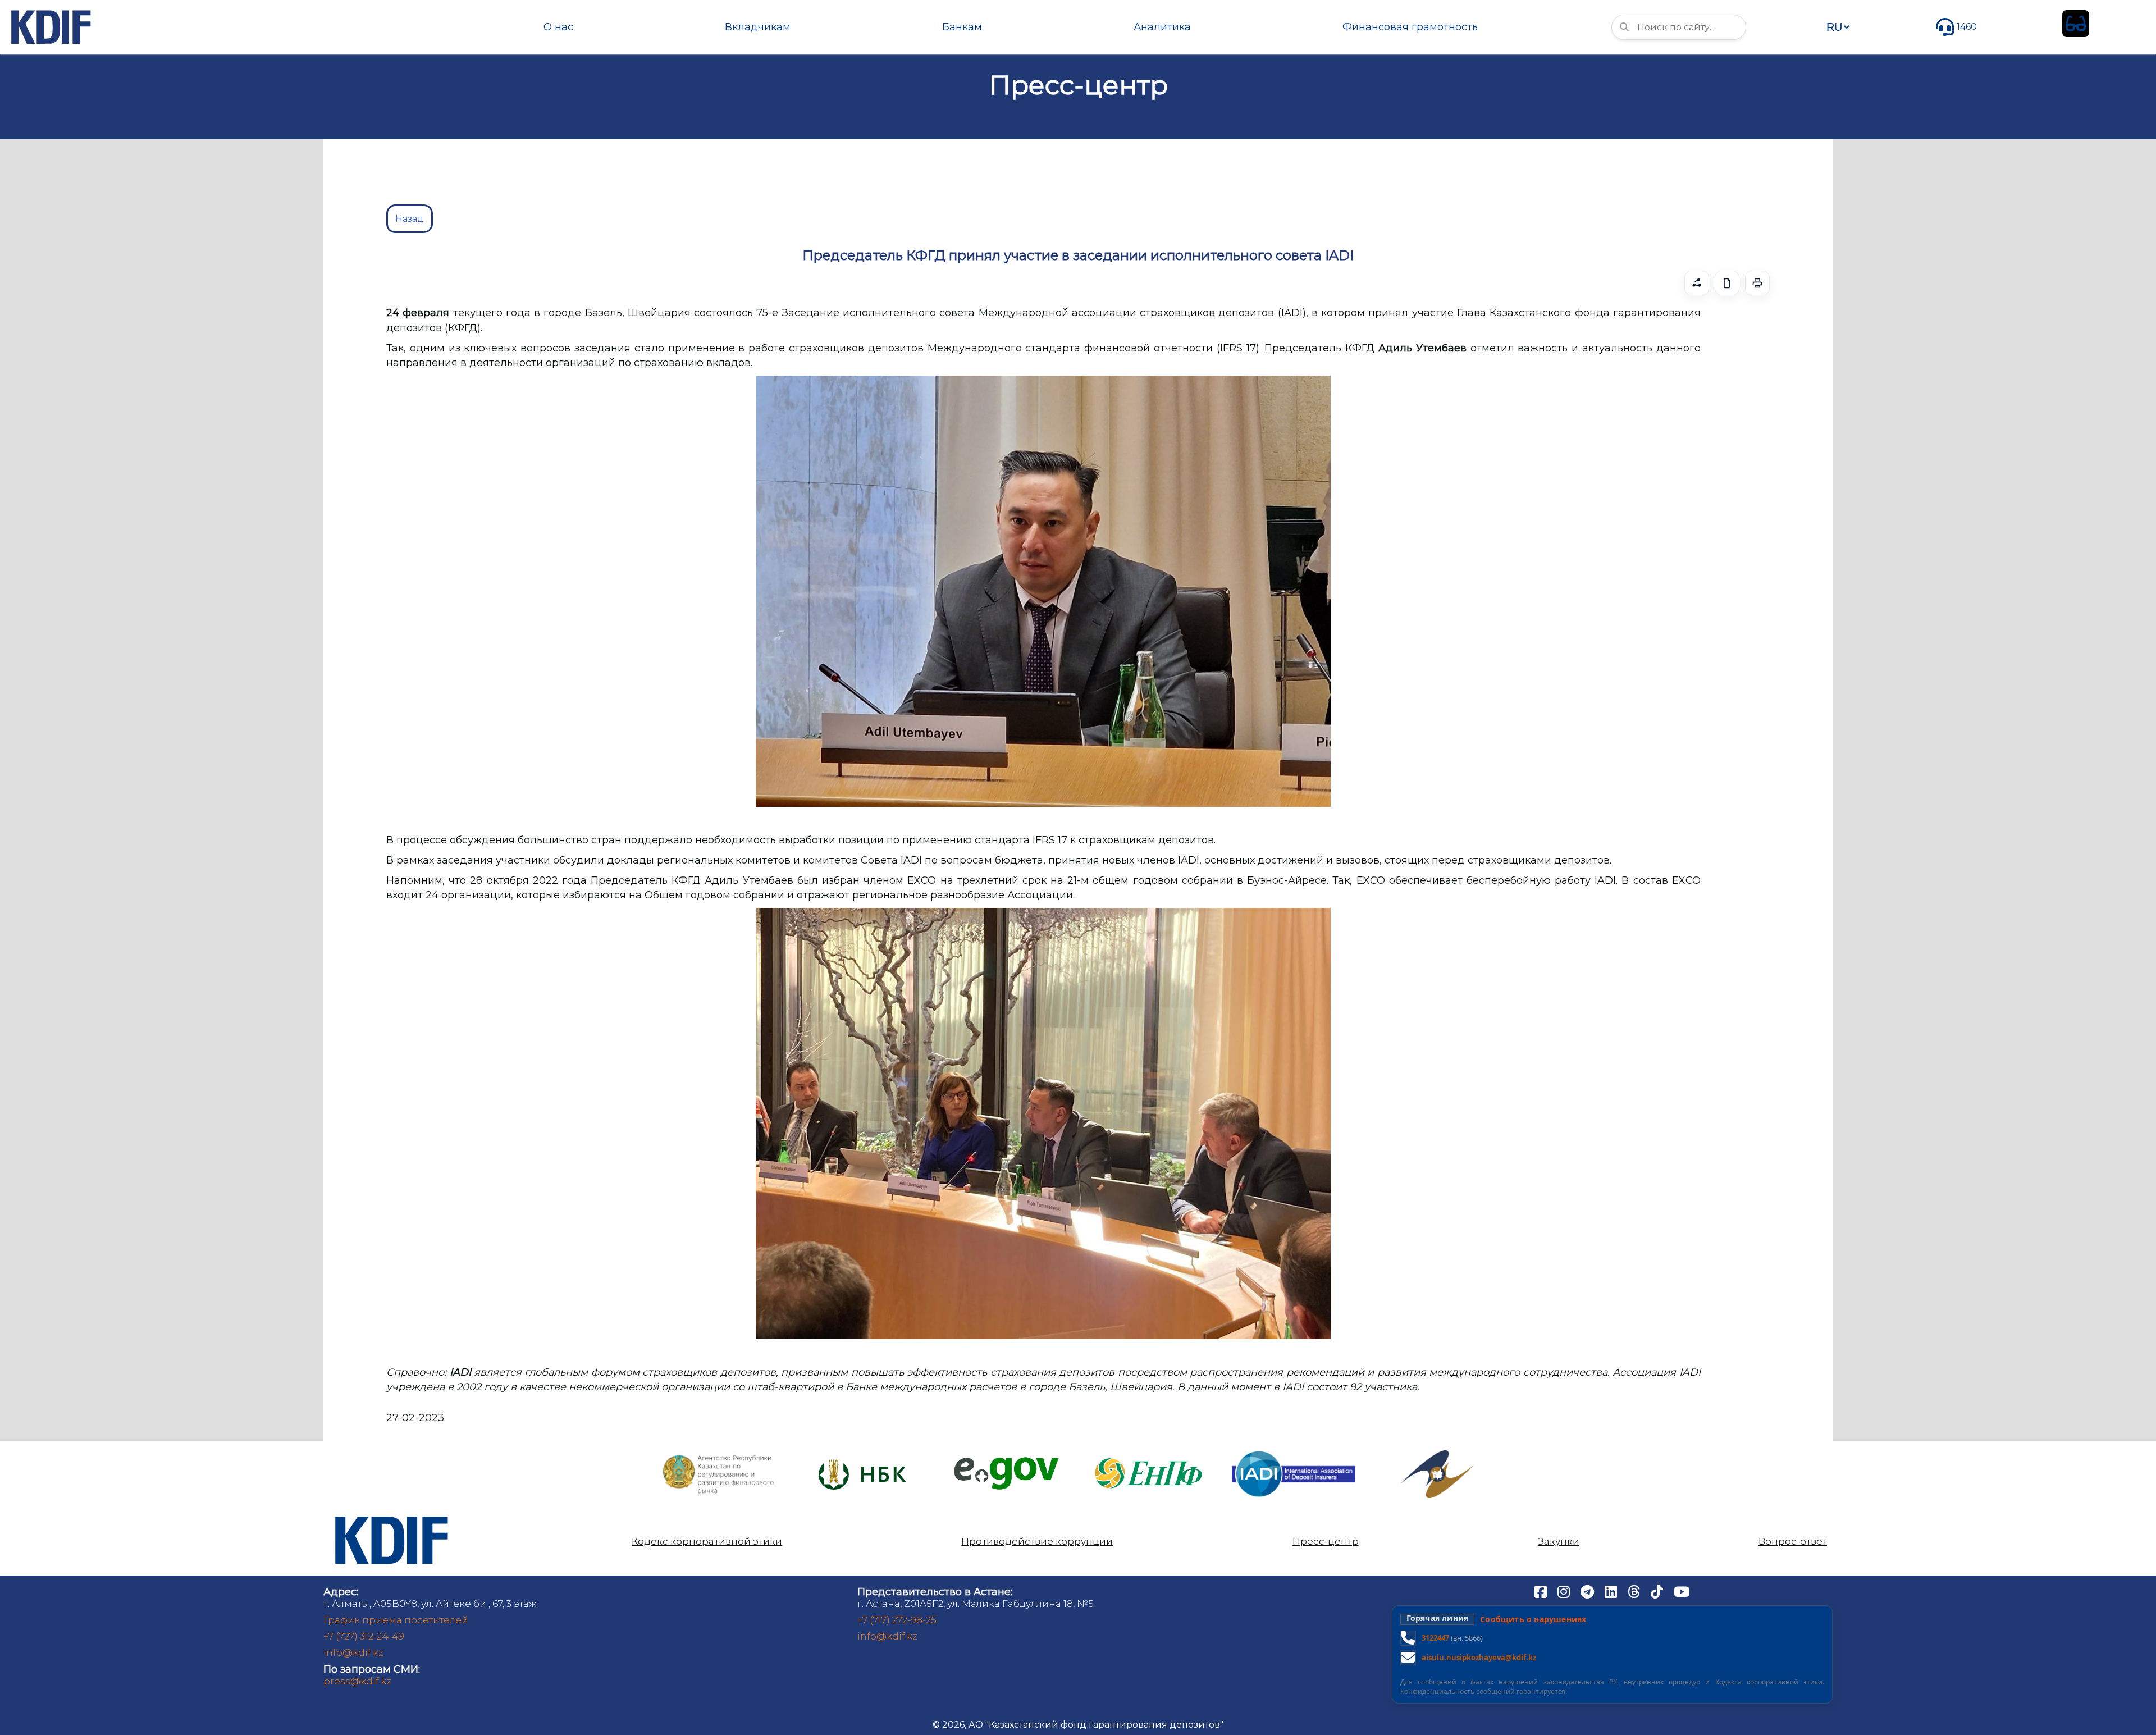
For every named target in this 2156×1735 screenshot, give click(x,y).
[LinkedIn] (1612, 1591)
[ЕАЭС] (1437, 1455)
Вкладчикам (758, 27)
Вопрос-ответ (1793, 1542)
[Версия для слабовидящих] (2076, 24)
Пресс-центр (1326, 1542)
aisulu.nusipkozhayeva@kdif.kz (1479, 1658)
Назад (410, 219)
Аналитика (1162, 27)
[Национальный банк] (719, 1457)
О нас (558, 27)
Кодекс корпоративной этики (707, 1542)
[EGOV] (1006, 1461)
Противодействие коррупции (1037, 1542)
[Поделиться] (1697, 283)
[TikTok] (1658, 1591)
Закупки (1559, 1542)
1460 (1967, 27)
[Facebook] (1542, 1591)
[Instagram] (1565, 1591)
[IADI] (1294, 1450)
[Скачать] (1727, 283)
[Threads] (1635, 1591)
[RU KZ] (1838, 27)
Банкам (962, 27)
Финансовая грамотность (1410, 27)
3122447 (1435, 1638)
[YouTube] (1682, 1591)
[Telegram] (1588, 1591)
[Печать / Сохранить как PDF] (1757, 283)
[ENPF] (1150, 1455)
